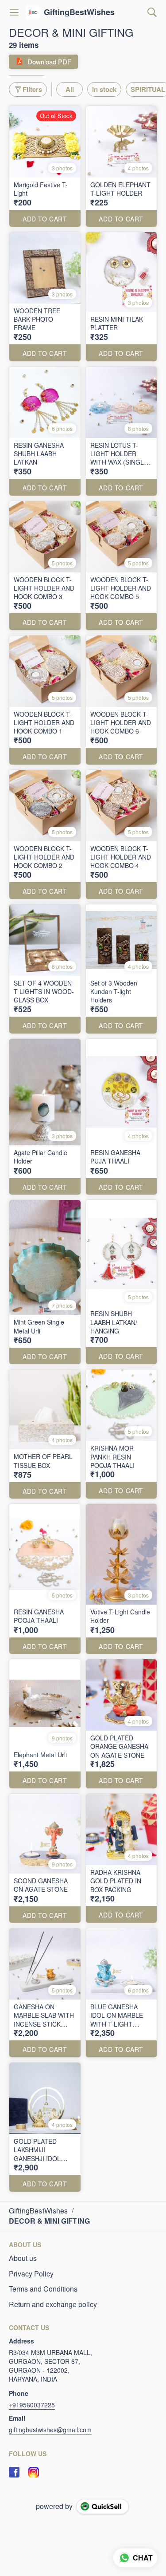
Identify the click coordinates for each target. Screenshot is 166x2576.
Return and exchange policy (53, 2304)
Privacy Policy (31, 2274)
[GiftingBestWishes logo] (33, 12)
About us (23, 2258)
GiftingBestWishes (79, 12)
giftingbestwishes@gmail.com (50, 2430)
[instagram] (34, 2472)
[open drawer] (14, 12)
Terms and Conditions (43, 2289)
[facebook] (14, 2472)
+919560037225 (32, 2405)
